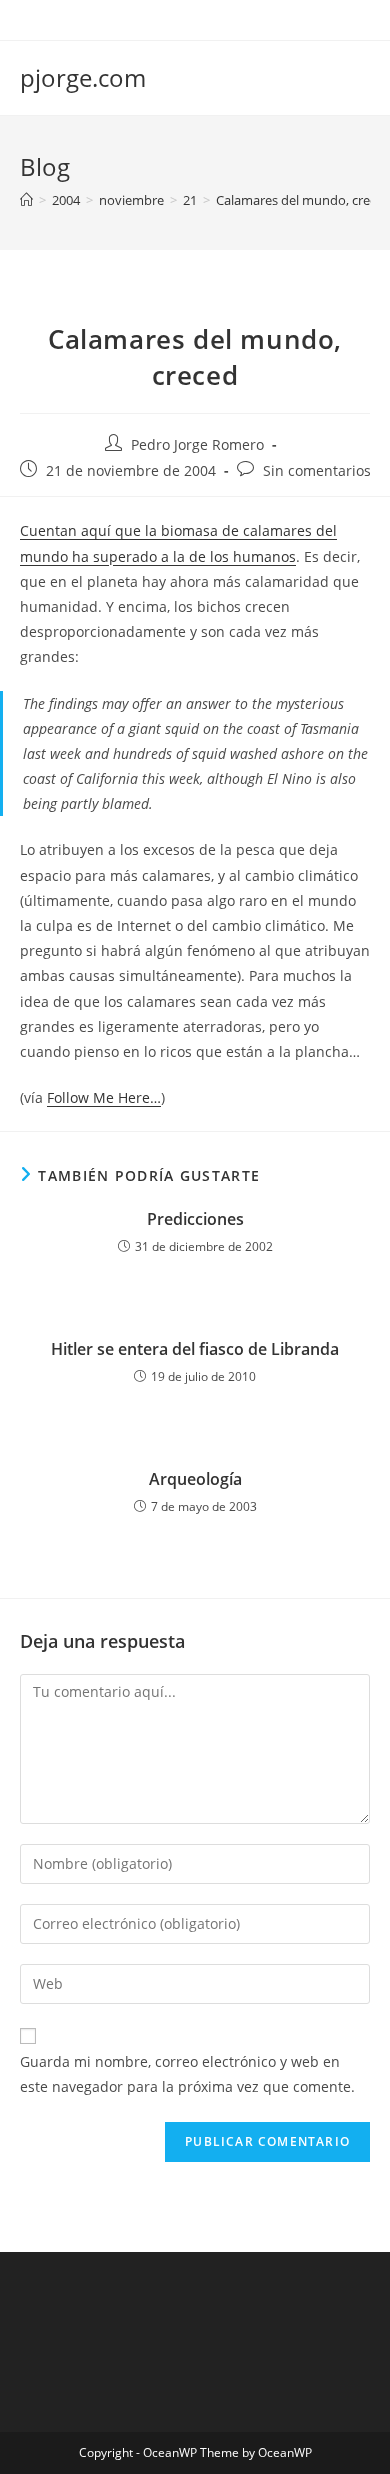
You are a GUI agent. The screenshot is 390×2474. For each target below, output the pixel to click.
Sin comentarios (317, 470)
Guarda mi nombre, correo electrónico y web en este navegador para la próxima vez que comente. (187, 2074)
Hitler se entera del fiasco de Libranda (195, 1349)
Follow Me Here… (104, 1097)
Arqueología (195, 1479)
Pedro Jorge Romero (197, 444)
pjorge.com (83, 77)
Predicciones (195, 1219)
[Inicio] (26, 200)
